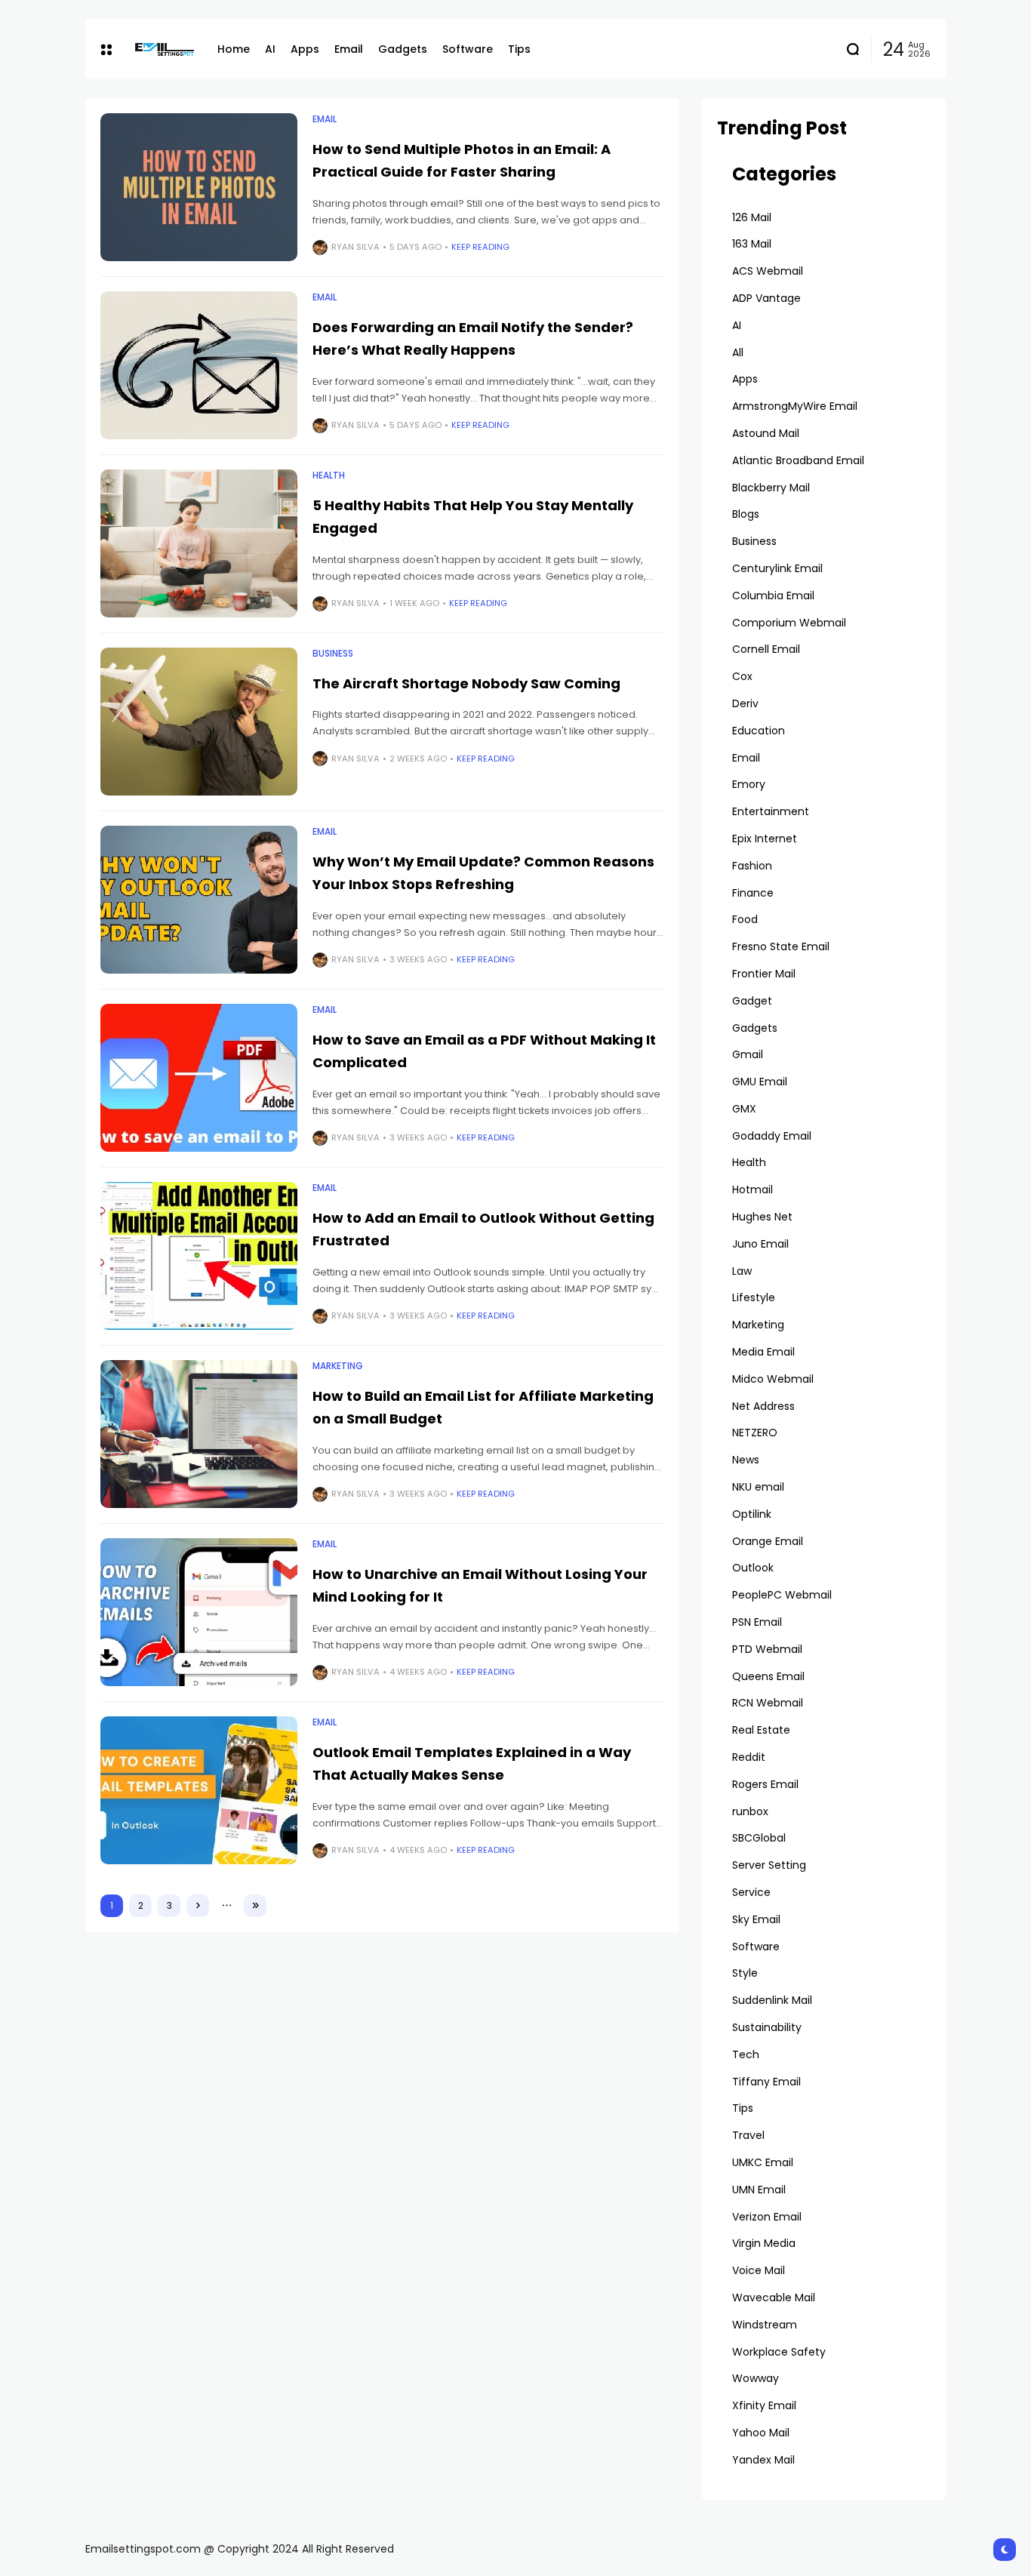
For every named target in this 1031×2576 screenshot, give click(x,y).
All (738, 352)
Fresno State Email (781, 946)
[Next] (198, 1906)
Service (751, 1892)
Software (756, 1947)
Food (745, 919)
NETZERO (755, 1433)
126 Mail (752, 217)
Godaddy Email (772, 1136)
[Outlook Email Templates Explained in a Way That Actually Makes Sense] (199, 1790)
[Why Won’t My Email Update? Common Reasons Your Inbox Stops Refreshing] (199, 900)
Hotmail (752, 1190)
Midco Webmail (773, 1379)
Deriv (745, 703)
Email (325, 119)
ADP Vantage (766, 298)
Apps (745, 379)
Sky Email (756, 1919)
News (746, 1460)
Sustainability (767, 2027)
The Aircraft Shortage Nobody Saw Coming (466, 683)
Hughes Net (762, 1217)
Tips (743, 2108)
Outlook (753, 1568)
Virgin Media (764, 2243)
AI (737, 325)
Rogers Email (765, 1784)
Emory (749, 784)
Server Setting (769, 1865)
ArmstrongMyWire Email (795, 406)
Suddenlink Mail (772, 2000)
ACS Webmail (768, 271)
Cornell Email (766, 649)
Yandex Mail (763, 2460)
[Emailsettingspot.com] (165, 49)
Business (333, 654)
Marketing (338, 1366)
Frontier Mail (764, 974)
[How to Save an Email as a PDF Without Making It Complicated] (199, 1078)
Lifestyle (754, 1297)
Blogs (746, 514)
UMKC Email (763, 2162)
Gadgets (755, 1028)
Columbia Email (773, 596)
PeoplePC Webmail (782, 1595)
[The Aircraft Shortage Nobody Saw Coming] (199, 722)
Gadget (752, 1001)
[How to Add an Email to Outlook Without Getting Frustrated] (199, 1256)
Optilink (752, 1514)
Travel (748, 2135)
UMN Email (759, 2190)
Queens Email (768, 1676)
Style (745, 1973)
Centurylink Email (777, 568)
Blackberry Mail (771, 488)
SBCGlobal (759, 1838)
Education (759, 731)
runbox (750, 1811)
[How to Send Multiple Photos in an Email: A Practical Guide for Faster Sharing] (199, 187)
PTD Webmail (767, 1649)
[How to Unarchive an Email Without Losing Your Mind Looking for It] (199, 1612)
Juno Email (760, 1244)
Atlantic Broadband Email (798, 460)
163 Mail (752, 244)
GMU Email (760, 1082)
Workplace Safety (779, 2352)
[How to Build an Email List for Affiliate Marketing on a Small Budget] (199, 1434)
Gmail (748, 1054)
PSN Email (757, 1622)
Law (742, 1271)
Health (329, 475)
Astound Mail (766, 433)
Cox (742, 676)
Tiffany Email (766, 2082)
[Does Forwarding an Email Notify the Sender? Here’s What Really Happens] (199, 365)
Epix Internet (765, 839)
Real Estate (761, 1730)
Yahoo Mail (761, 2433)
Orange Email (768, 1541)
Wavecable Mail (774, 2297)
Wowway (756, 2378)
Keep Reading (480, 247)
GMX (744, 1109)
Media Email (763, 1352)
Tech (746, 2054)
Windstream (765, 2325)
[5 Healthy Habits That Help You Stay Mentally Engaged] (199, 543)
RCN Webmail (768, 1703)
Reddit (749, 1757)
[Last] (255, 1906)
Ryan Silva (355, 247)
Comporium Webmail (789, 623)
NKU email (758, 1487)
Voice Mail (759, 2270)
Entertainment (771, 811)
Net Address (763, 1406)
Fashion (752, 866)
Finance (753, 893)
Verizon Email (767, 2217)
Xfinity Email (764, 2405)
